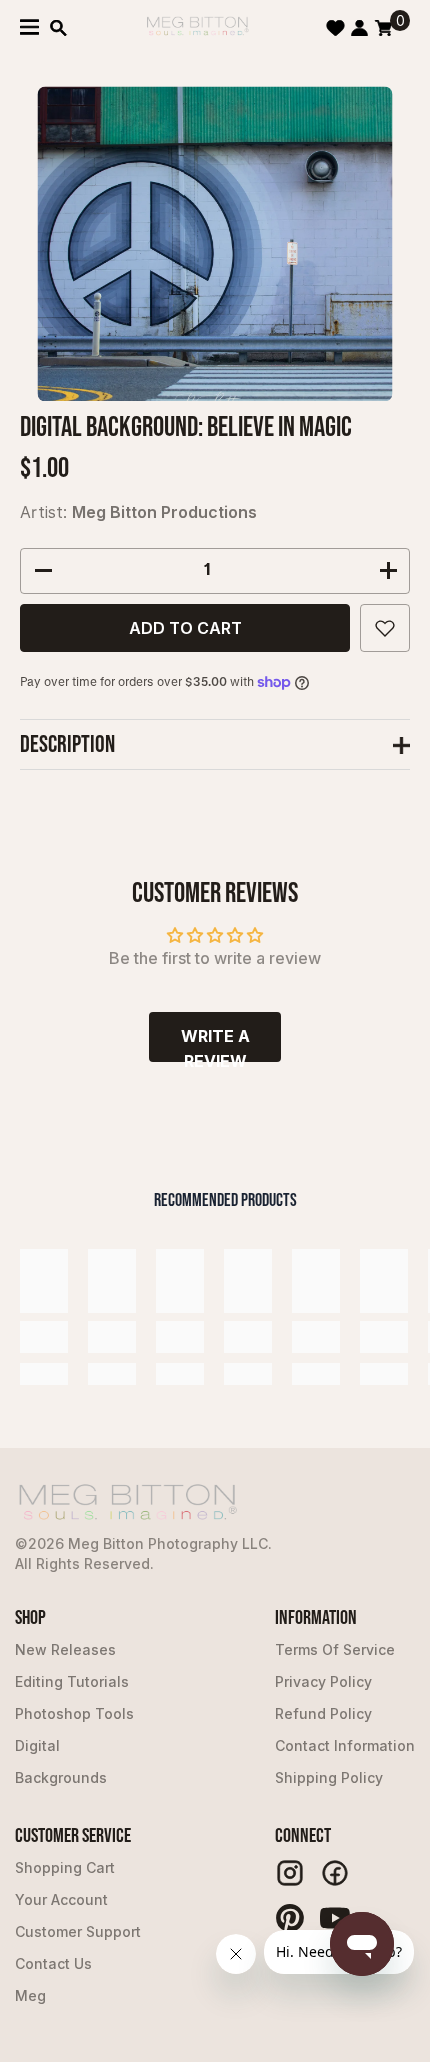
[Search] (58, 28)
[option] (215, 243)
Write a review (215, 1044)
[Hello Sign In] (359, 28)
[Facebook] (335, 1873)
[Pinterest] (290, 1918)
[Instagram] (290, 1873)
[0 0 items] (383, 28)
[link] (44, 1337)
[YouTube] (335, 1918)
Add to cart (185, 628)
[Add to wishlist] (385, 628)
